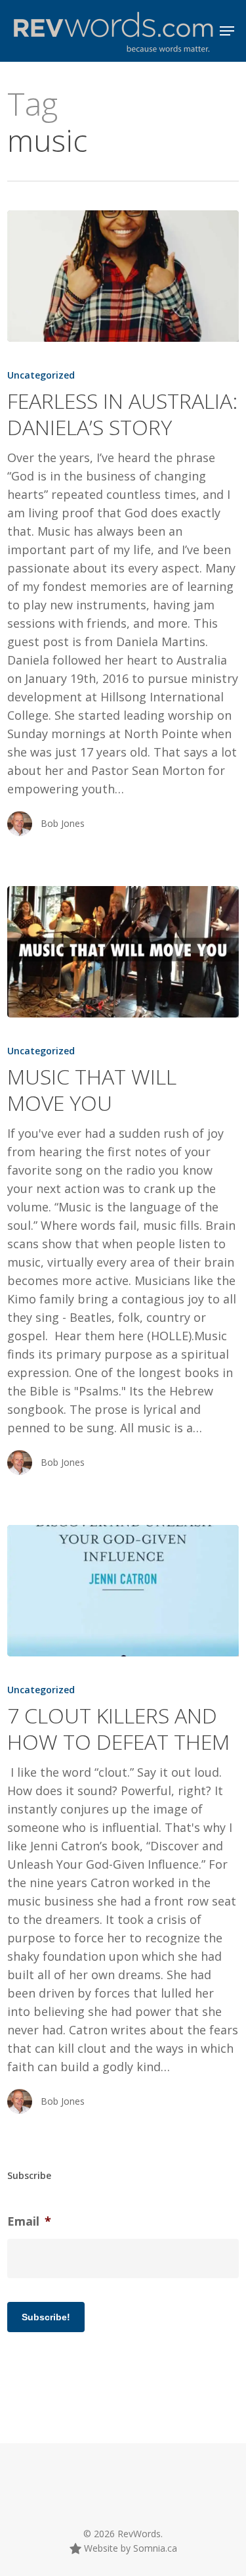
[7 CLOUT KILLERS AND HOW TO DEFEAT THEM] (123, 1591)
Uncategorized (41, 375)
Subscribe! (46, 2317)
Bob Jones (63, 823)
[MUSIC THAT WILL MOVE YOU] (123, 952)
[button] (227, 31)
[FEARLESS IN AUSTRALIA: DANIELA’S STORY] (123, 276)
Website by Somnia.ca (129, 2548)
